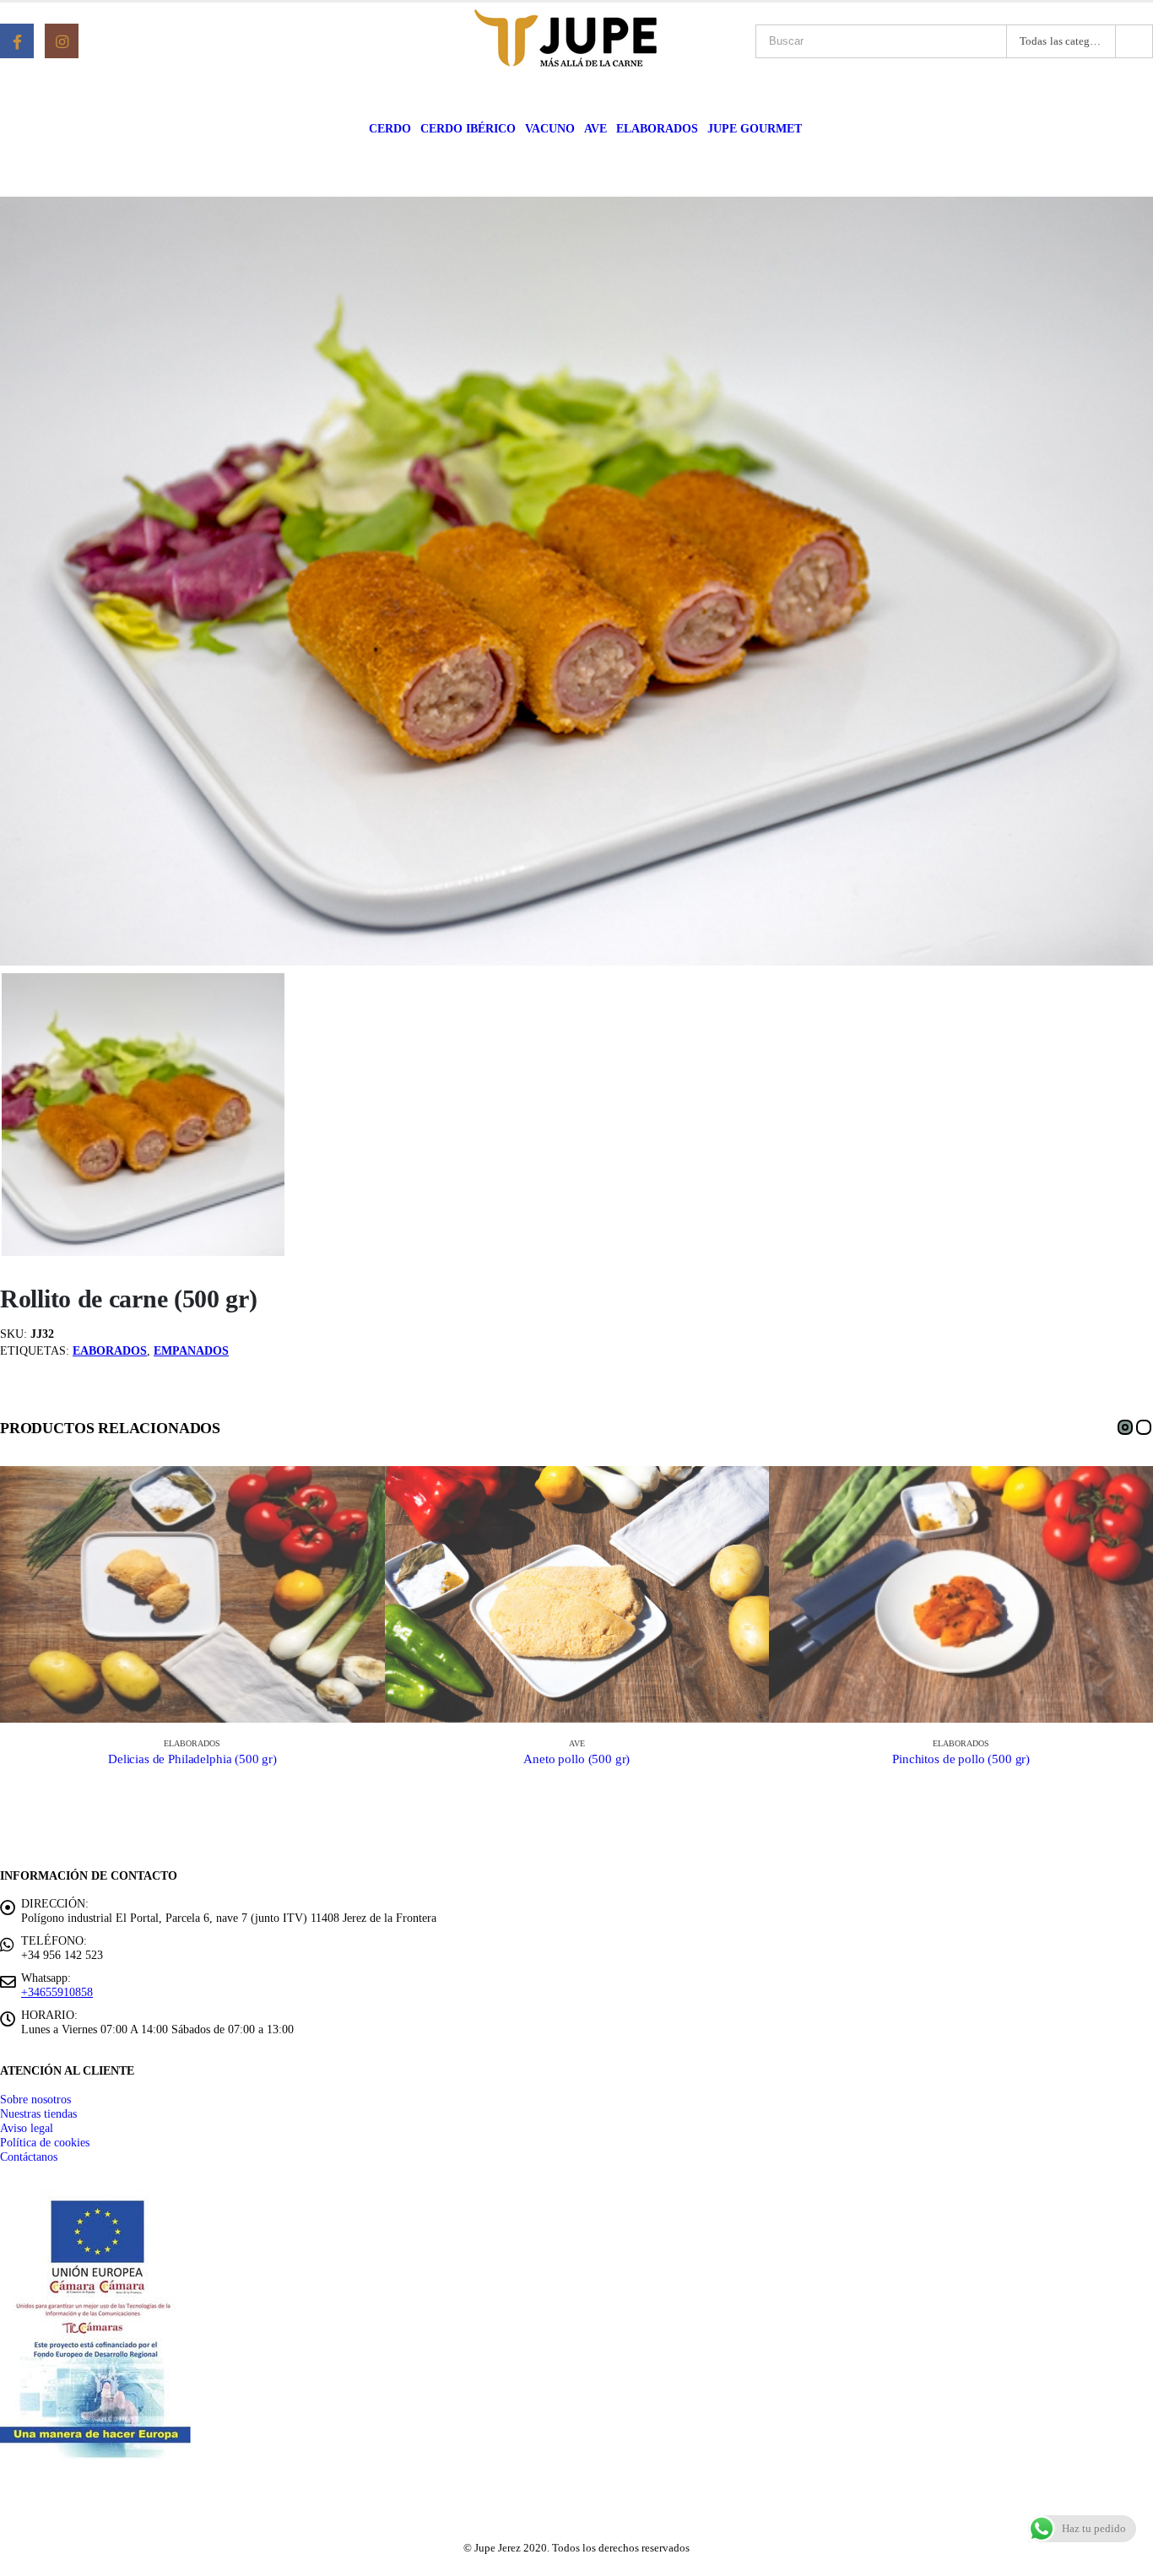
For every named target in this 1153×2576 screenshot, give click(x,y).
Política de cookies (45, 2142)
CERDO (390, 129)
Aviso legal (27, 2128)
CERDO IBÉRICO (468, 129)
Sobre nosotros (35, 2099)
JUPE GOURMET (755, 129)
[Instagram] (62, 41)
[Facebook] (17, 41)
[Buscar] (1134, 41)
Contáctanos (29, 2157)
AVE (595, 129)
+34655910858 (57, 1992)
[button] (1125, 1427)
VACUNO (550, 129)
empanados (191, 1351)
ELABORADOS (657, 129)
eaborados (110, 1351)
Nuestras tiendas (38, 2113)
